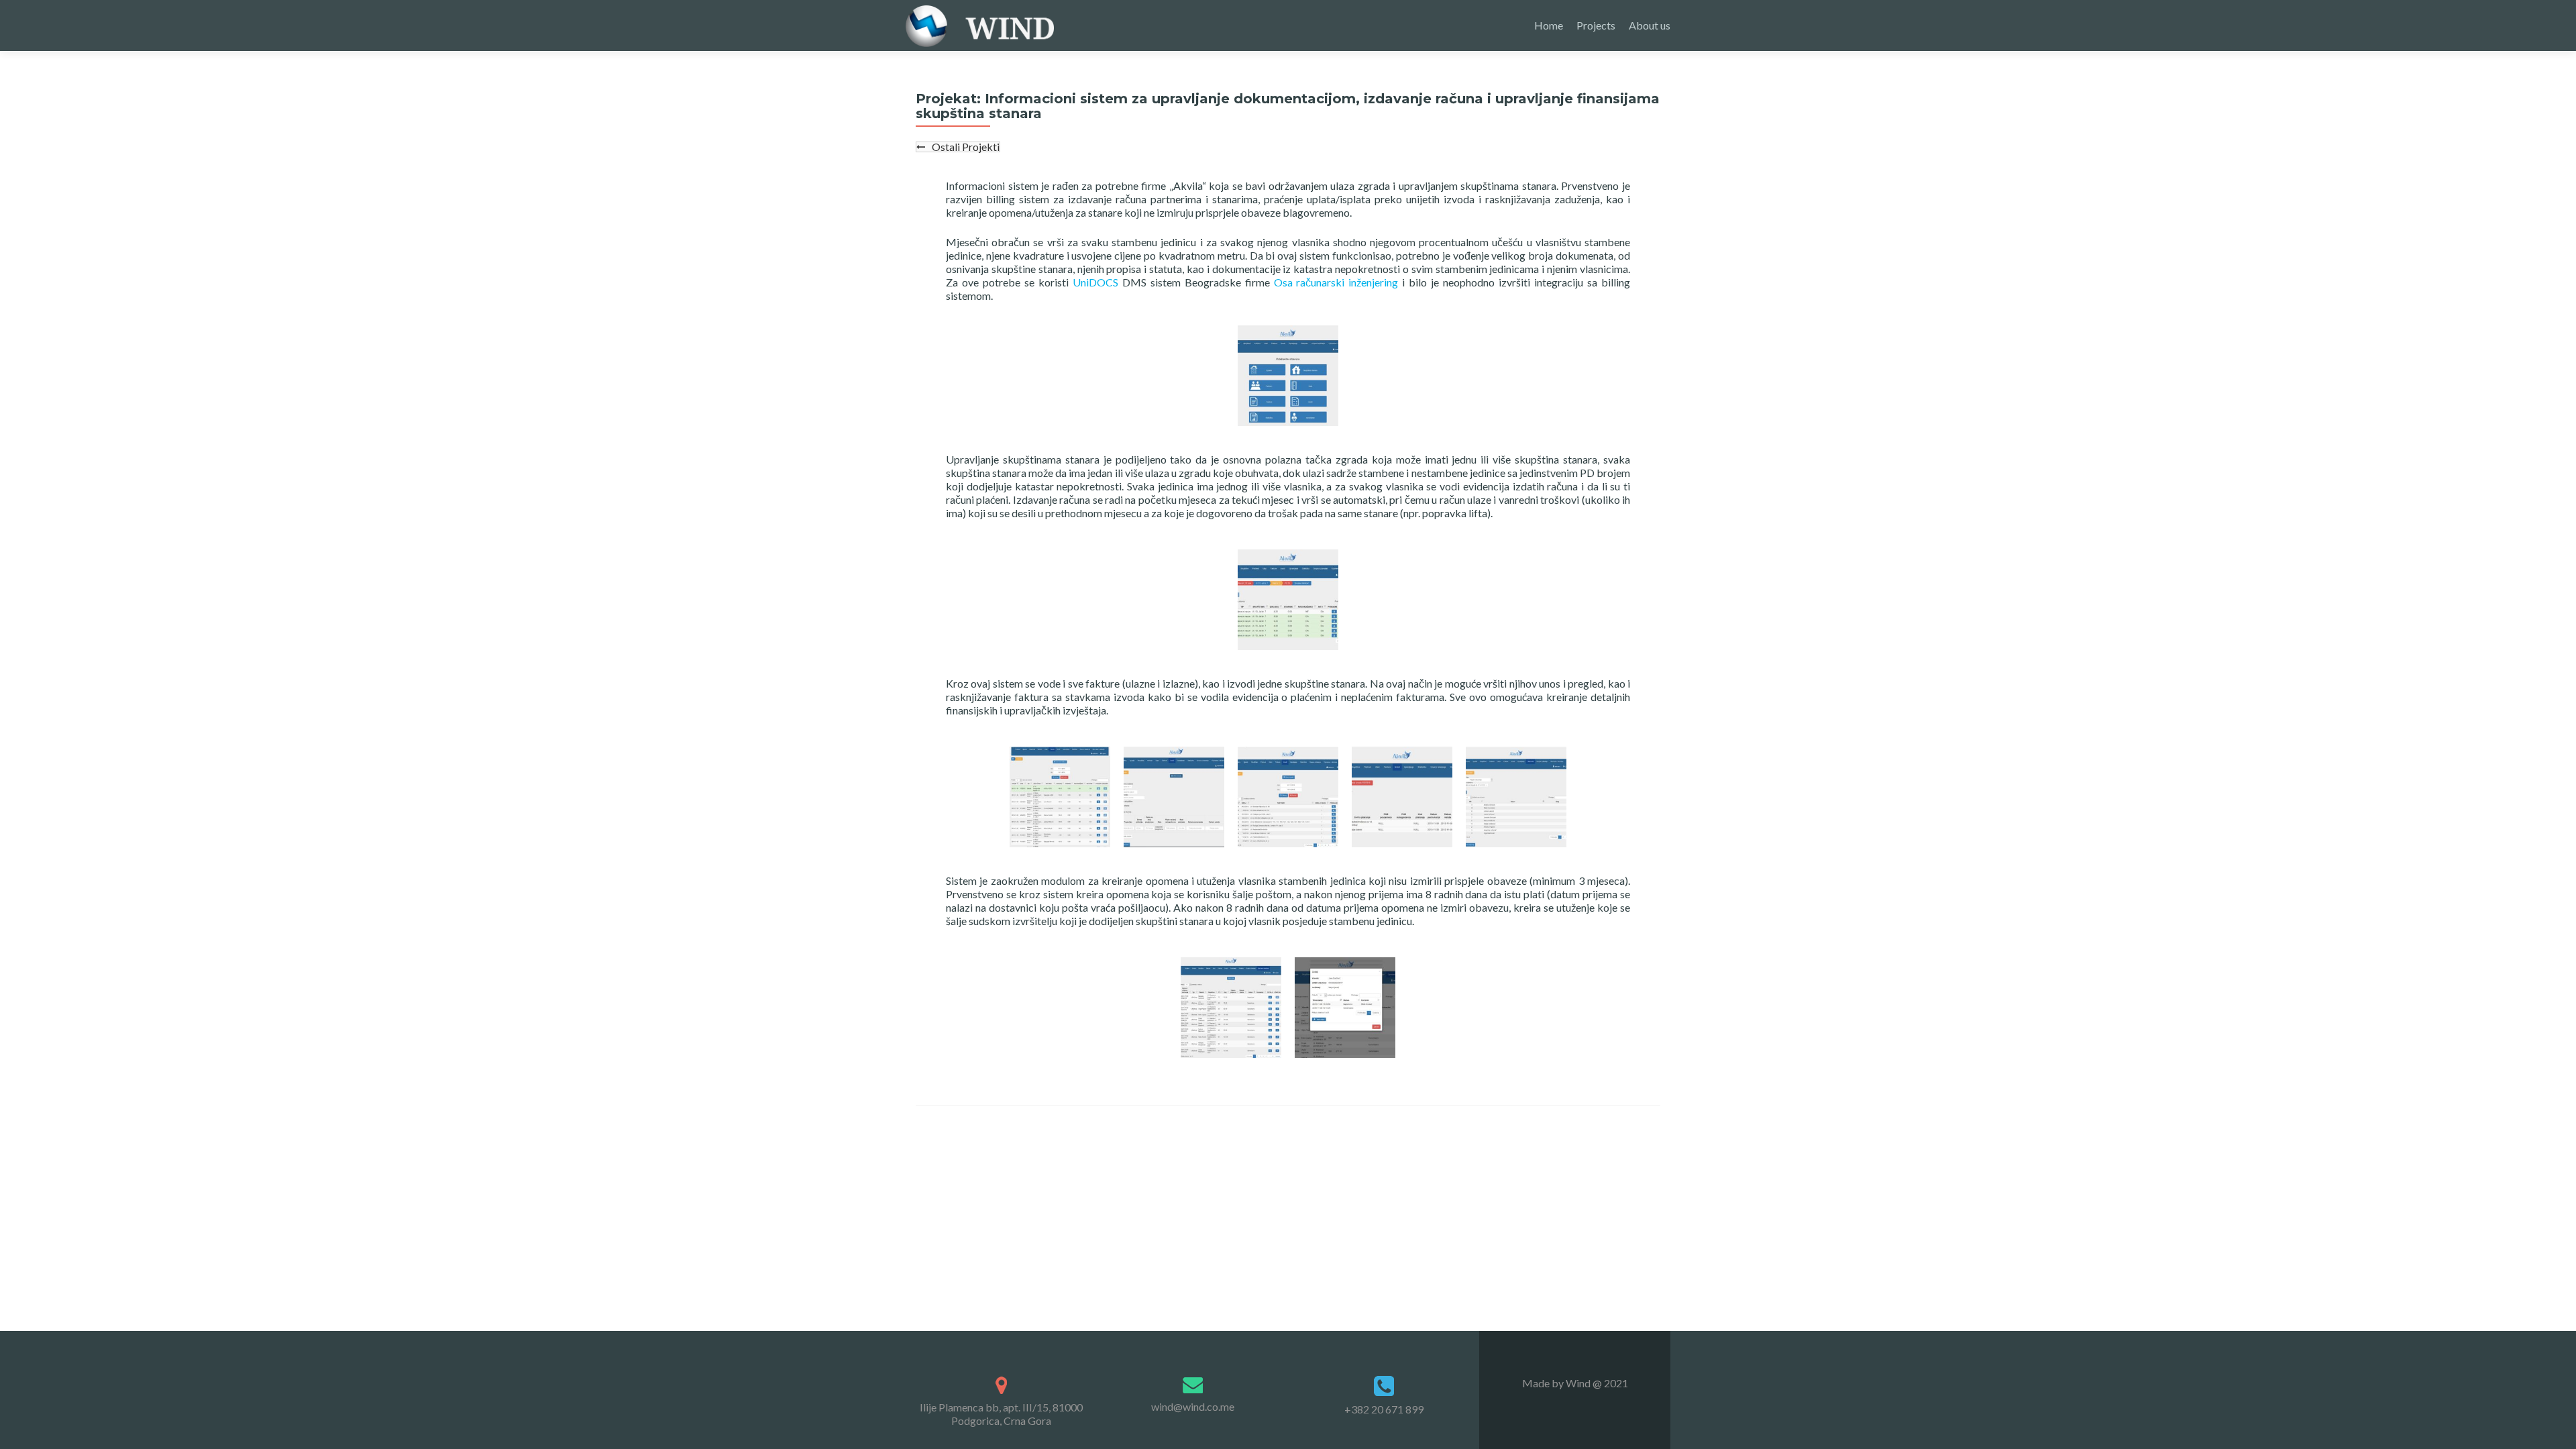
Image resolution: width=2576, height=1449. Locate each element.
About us (1650, 25)
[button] (958, 147)
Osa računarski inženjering (1336, 282)
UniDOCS (1095, 282)
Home (1549, 25)
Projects (1596, 25)
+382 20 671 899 (1384, 1409)
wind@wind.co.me (1193, 1406)
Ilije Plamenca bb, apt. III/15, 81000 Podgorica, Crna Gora (1001, 1414)
